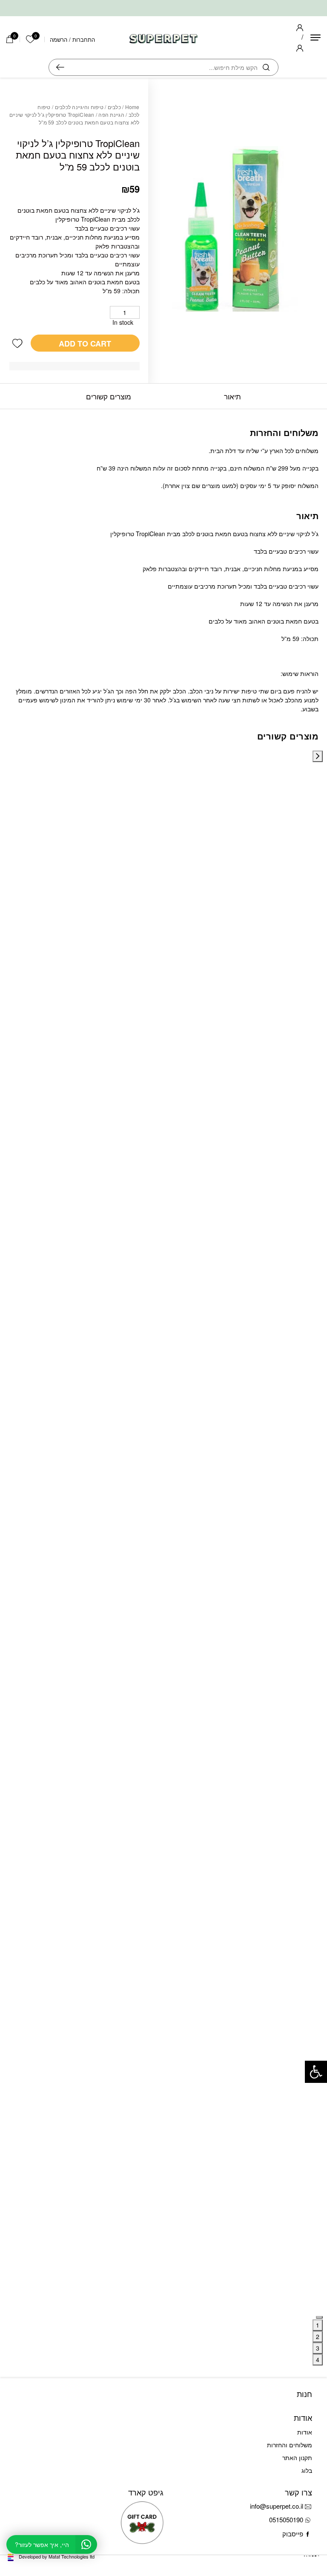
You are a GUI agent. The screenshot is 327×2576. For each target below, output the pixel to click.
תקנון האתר (297, 2458)
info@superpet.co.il (277, 2506)
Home (132, 107)
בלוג (307, 2470)
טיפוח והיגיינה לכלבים (79, 107)
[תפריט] (316, 38)
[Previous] (318, 756)
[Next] (319, 2317)
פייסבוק (293, 2534)
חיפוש (60, 67)
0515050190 (286, 2520)
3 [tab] (318, 2348)
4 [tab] (318, 2359)
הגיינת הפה (111, 114)
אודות (305, 2432)
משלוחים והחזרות (290, 2445)
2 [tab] (318, 2336)
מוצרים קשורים (109, 396)
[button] (17, 343)
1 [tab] (318, 2325)
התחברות (84, 39)
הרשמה (59, 39)
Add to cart (85, 344)
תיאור (232, 396)
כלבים (114, 107)
